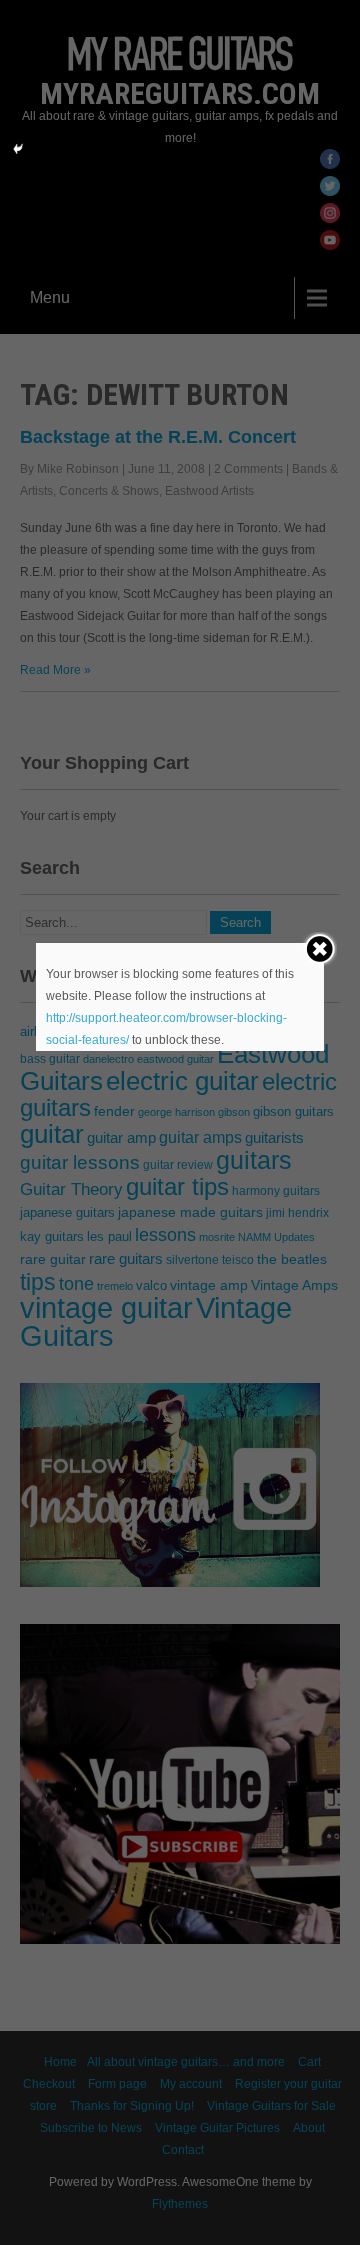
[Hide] (18, 149)
